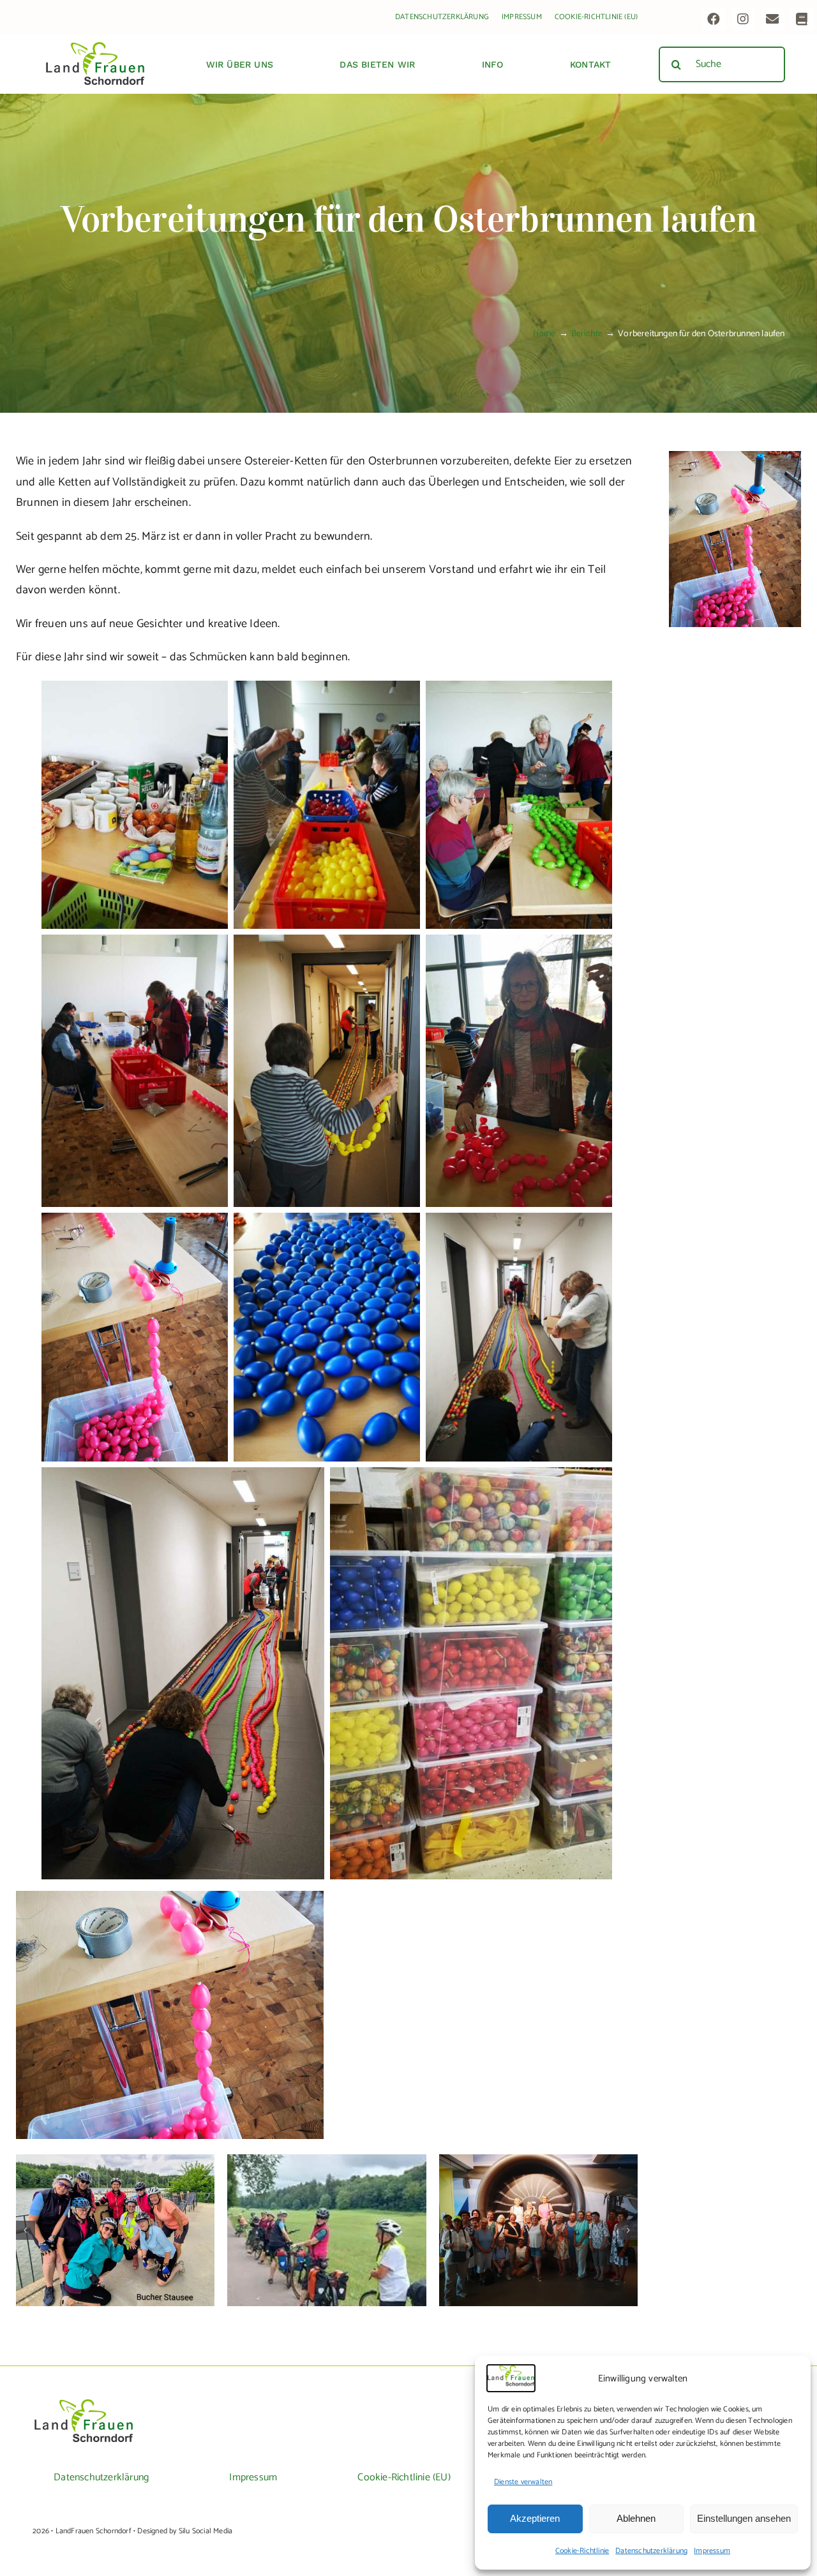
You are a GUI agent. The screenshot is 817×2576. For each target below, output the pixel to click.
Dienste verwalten (523, 2482)
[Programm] (802, 19)
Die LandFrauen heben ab (538, 2219)
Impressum (712, 2551)
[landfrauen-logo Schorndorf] (84, 2404)
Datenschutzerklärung (651, 2551)
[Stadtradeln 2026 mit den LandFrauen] (326, 2230)
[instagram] (744, 19)
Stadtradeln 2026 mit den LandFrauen (327, 2212)
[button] (26, 2230)
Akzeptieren (535, 2518)
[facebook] (714, 19)
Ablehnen (636, 2518)
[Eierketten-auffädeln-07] (735, 457)
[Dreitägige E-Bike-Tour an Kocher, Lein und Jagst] (115, 2230)
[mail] (773, 19)
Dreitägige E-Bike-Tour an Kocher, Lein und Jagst (115, 2212)
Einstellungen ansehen (744, 2518)
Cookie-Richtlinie (582, 2551)
